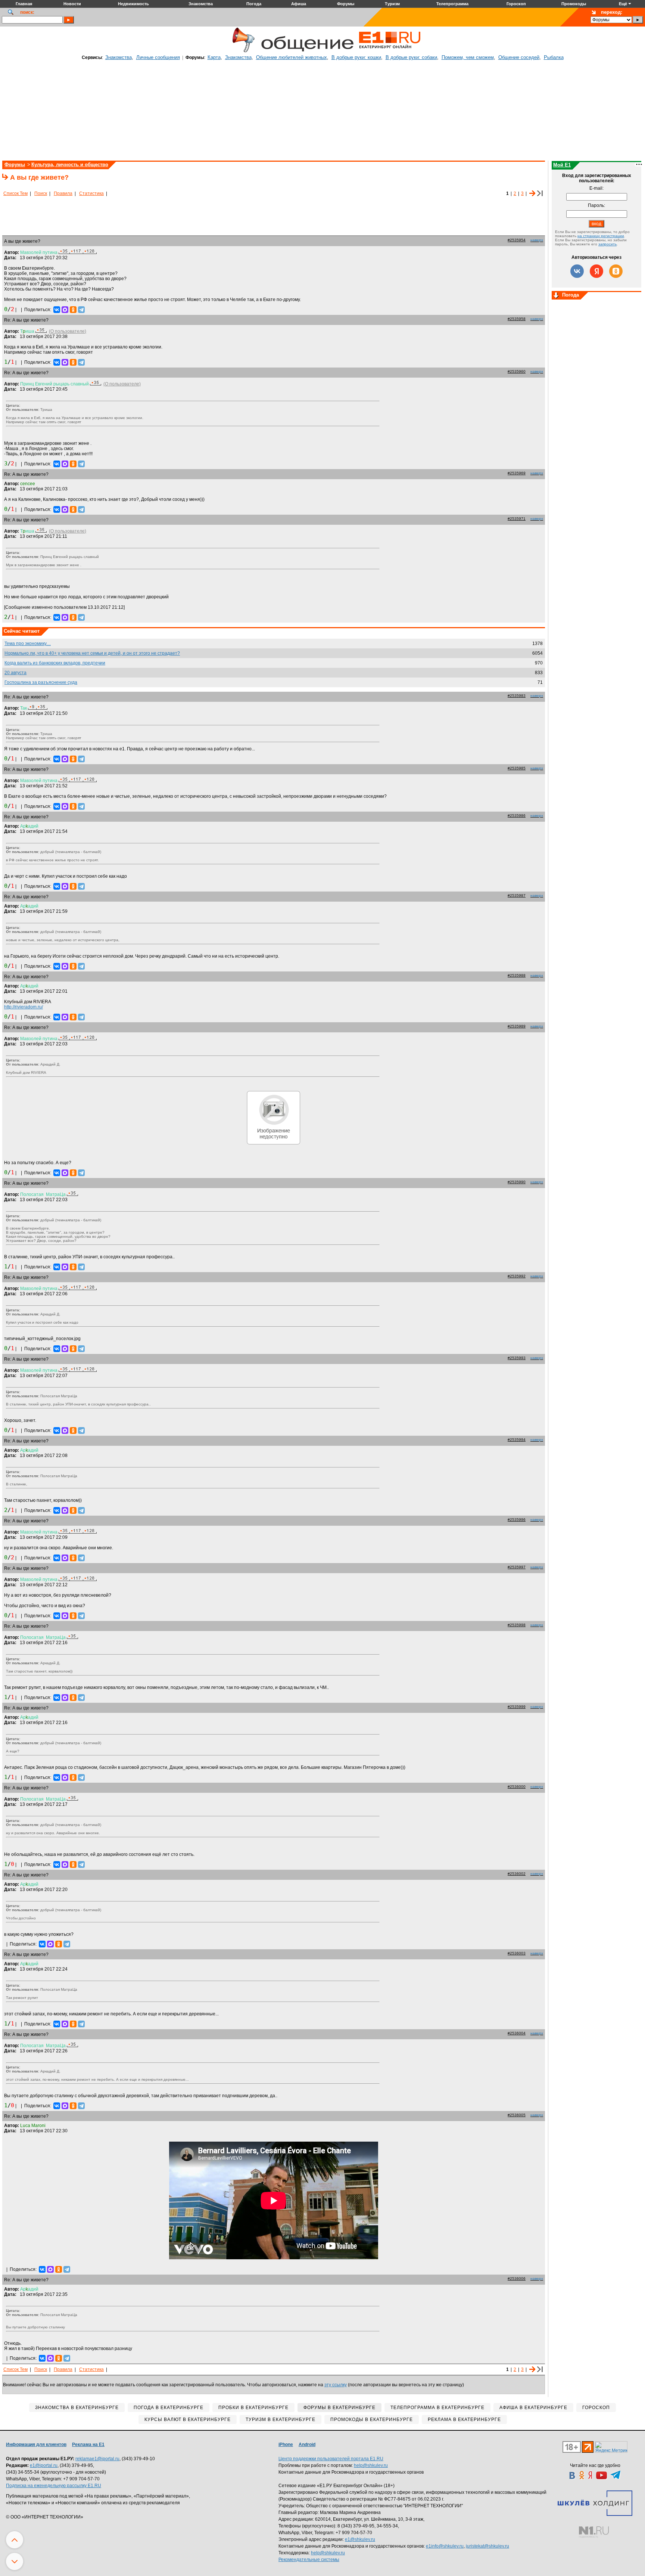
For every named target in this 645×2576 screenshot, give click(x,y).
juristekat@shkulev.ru (487, 2546)
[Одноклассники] (73, 310)
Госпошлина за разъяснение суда (41, 682)
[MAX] (65, 310)
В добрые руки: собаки (411, 57)
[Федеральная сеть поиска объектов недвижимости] (594, 2532)
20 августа (15, 673)
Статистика (91, 193)
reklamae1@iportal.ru (97, 2459)
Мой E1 (562, 165)
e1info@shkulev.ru (445, 2546)
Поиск (41, 193)
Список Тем (15, 193)
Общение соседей (519, 57)
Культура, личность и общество (70, 165)
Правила (63, 193)
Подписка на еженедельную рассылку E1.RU (54, 2486)
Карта (214, 57)
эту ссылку (336, 2385)
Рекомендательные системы (309, 2560)
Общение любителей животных (292, 57)
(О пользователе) (68, 331)
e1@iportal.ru (44, 2465)
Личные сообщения (158, 57)
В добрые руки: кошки (356, 57)
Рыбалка (554, 57)
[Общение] (242, 51)
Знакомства (119, 57)
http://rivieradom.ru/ (24, 1007)
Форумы (15, 165)
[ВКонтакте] (57, 310)
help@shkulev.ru (371, 2465)
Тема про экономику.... (28, 644)
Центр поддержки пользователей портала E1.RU (331, 2459)
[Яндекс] (596, 271)
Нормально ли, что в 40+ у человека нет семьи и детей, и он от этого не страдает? (92, 653)
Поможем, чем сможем (468, 57)
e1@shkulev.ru (360, 2539)
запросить (607, 244)
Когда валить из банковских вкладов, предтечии (55, 663)
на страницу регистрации (601, 236)
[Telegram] (81, 310)
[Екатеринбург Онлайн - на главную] (390, 51)
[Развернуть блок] (556, 296)
